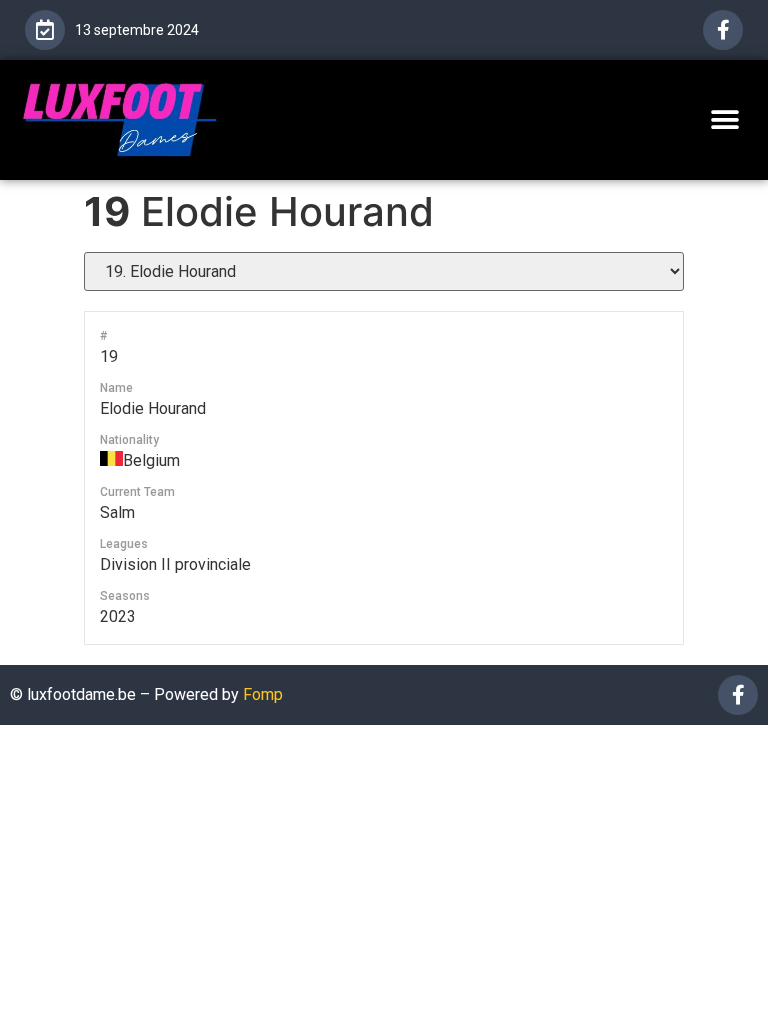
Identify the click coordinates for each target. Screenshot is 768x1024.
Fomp (263, 694)
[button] (725, 119)
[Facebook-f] (723, 30)
